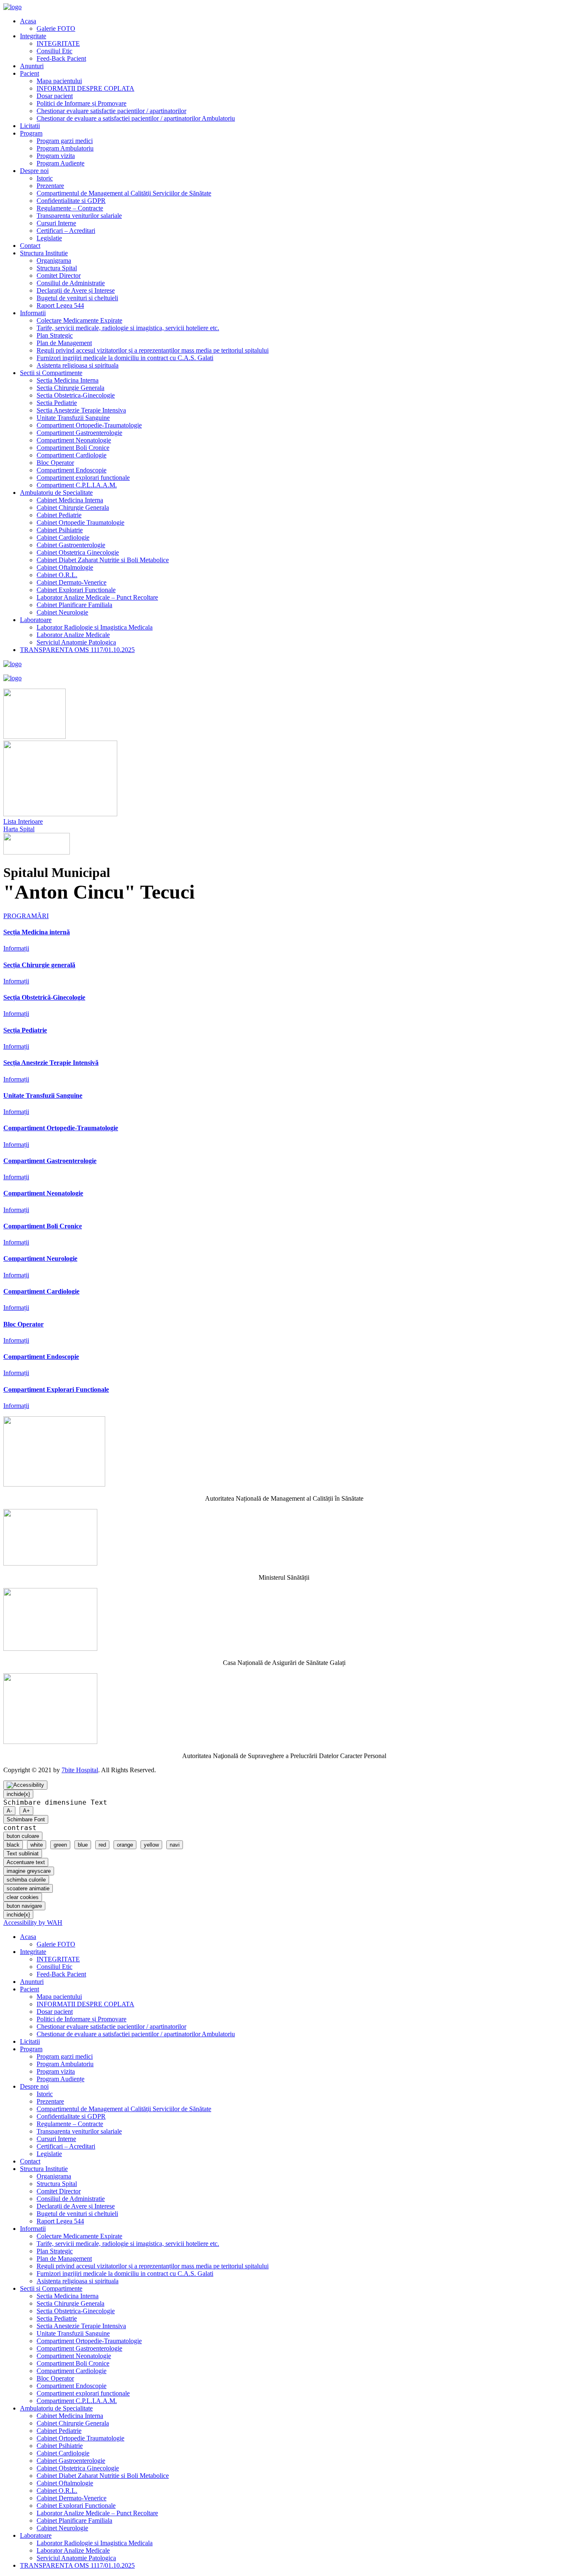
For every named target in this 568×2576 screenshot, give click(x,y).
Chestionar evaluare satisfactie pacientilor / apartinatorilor (111, 111)
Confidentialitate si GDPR (71, 201)
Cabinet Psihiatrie (60, 530)
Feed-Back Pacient (61, 58)
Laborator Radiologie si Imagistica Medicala (95, 627)
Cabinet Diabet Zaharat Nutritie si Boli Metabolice (103, 560)
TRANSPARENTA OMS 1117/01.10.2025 (77, 650)
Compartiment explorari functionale (83, 478)
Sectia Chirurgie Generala (70, 388)
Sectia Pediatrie (57, 403)
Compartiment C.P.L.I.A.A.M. (77, 485)
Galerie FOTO (56, 28)
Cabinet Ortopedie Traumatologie (80, 522)
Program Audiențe (61, 163)
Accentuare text (26, 1862)
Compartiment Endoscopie (72, 470)
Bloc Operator (55, 463)
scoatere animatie (28, 1888)
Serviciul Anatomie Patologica (76, 642)
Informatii (33, 313)
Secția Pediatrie (25, 1030)
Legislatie (49, 238)
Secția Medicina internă (37, 932)
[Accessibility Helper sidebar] (25, 1785)
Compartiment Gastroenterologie (79, 433)
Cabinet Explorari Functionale (76, 590)
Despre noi (34, 171)
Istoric (45, 178)
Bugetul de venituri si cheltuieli (77, 298)
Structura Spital (57, 268)
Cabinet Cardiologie (63, 537)
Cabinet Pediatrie (59, 515)
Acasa (28, 21)
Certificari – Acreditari (66, 231)
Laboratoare (36, 620)
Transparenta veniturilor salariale (79, 216)
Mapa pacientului (59, 81)
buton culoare (23, 1836)
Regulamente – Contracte (70, 208)
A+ (26, 1811)
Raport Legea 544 (60, 305)
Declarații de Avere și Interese (76, 290)
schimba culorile (26, 1880)
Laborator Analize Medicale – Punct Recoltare (97, 597)
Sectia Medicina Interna (68, 380)
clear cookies (23, 1897)
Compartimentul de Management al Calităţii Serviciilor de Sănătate (124, 193)
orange (125, 1845)
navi (175, 1845)
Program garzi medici (65, 141)
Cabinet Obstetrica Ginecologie (78, 552)
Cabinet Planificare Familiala (74, 605)
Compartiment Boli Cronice (73, 448)
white (37, 1845)
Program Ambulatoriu (65, 148)
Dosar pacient (55, 96)
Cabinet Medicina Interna (70, 500)
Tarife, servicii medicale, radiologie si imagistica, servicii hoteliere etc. (128, 328)
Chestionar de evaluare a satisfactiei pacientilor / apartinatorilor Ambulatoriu (136, 118)
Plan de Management (64, 343)
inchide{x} (18, 1794)
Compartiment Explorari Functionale (56, 1389)
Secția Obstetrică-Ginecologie (44, 997)
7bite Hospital (80, 1770)
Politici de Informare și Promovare (81, 103)
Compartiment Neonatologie (74, 440)
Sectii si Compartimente (51, 373)
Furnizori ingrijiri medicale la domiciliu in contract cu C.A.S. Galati (125, 358)
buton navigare (24, 1906)
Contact (30, 246)
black (13, 1845)
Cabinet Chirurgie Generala (73, 508)
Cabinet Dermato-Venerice (72, 582)
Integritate (33, 36)
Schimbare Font (26, 1819)
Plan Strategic (55, 335)
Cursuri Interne (56, 223)
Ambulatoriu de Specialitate (56, 493)
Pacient (30, 73)
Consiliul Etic (54, 51)
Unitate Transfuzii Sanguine (73, 418)
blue (83, 1845)
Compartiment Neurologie (40, 1258)
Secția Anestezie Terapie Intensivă (51, 1063)
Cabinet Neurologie (62, 612)
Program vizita (56, 156)
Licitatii (30, 126)
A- (9, 1811)
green (60, 1845)
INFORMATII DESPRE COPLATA (85, 88)
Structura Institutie (44, 253)
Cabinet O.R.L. (57, 575)
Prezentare (50, 186)
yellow (151, 1845)
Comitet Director (59, 275)
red (102, 1845)
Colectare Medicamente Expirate (79, 320)
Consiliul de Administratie (71, 283)
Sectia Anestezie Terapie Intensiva (81, 410)
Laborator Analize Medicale (73, 635)
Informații (16, 948)
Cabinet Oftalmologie (65, 567)
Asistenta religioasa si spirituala (78, 365)
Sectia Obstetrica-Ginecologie (76, 395)
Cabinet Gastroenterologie (71, 545)
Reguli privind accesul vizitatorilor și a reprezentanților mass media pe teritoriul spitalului (153, 350)
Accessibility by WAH (33, 1923)
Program (31, 133)
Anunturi (32, 66)
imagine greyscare (29, 1871)
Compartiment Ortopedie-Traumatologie (89, 425)
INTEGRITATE (58, 43)
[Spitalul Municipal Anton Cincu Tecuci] (12, 7)
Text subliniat (23, 1854)
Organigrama (54, 261)
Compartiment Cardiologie (72, 455)
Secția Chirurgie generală (39, 965)
